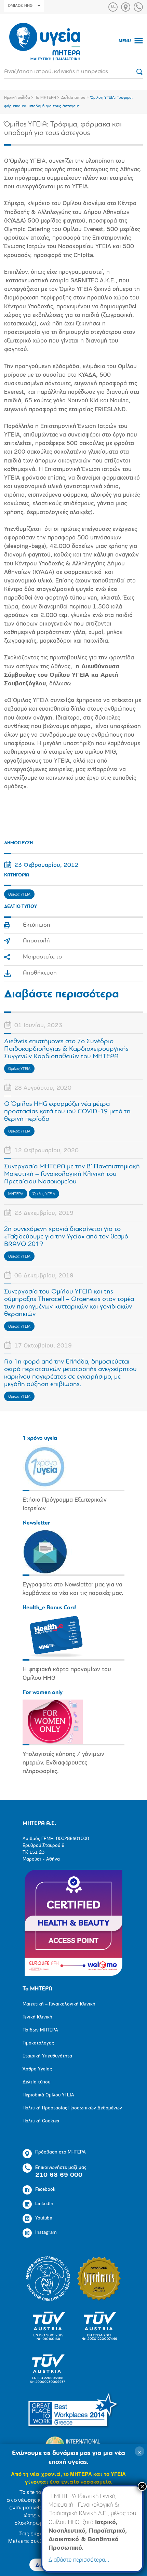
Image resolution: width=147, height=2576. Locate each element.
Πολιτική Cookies (41, 2121)
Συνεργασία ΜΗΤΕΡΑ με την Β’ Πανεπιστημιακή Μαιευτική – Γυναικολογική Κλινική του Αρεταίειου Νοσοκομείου (72, 1174)
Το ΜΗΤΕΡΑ (46, 98)
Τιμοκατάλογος (38, 2043)
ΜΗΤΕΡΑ (16, 1194)
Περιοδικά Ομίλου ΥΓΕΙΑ (48, 2095)
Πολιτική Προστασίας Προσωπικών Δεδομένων (72, 2108)
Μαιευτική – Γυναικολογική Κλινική (59, 2004)
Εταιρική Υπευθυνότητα (47, 2056)
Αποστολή (36, 941)
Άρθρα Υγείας (37, 2069)
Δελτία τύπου (73, 98)
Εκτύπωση (37, 925)
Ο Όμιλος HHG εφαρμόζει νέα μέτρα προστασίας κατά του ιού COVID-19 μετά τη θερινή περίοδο (67, 1112)
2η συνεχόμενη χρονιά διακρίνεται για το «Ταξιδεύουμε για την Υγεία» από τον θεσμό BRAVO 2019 (66, 1237)
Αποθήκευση (40, 973)
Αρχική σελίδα (17, 98)
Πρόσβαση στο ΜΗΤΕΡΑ (61, 2152)
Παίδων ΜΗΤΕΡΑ (40, 2030)
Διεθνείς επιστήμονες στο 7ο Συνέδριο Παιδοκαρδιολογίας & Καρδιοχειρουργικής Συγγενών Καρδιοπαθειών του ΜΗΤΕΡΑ (66, 1049)
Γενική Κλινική (37, 2017)
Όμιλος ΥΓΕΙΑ (19, 895)
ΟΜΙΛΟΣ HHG (20, 6)
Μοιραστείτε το (42, 957)
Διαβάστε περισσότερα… (79, 2560)
